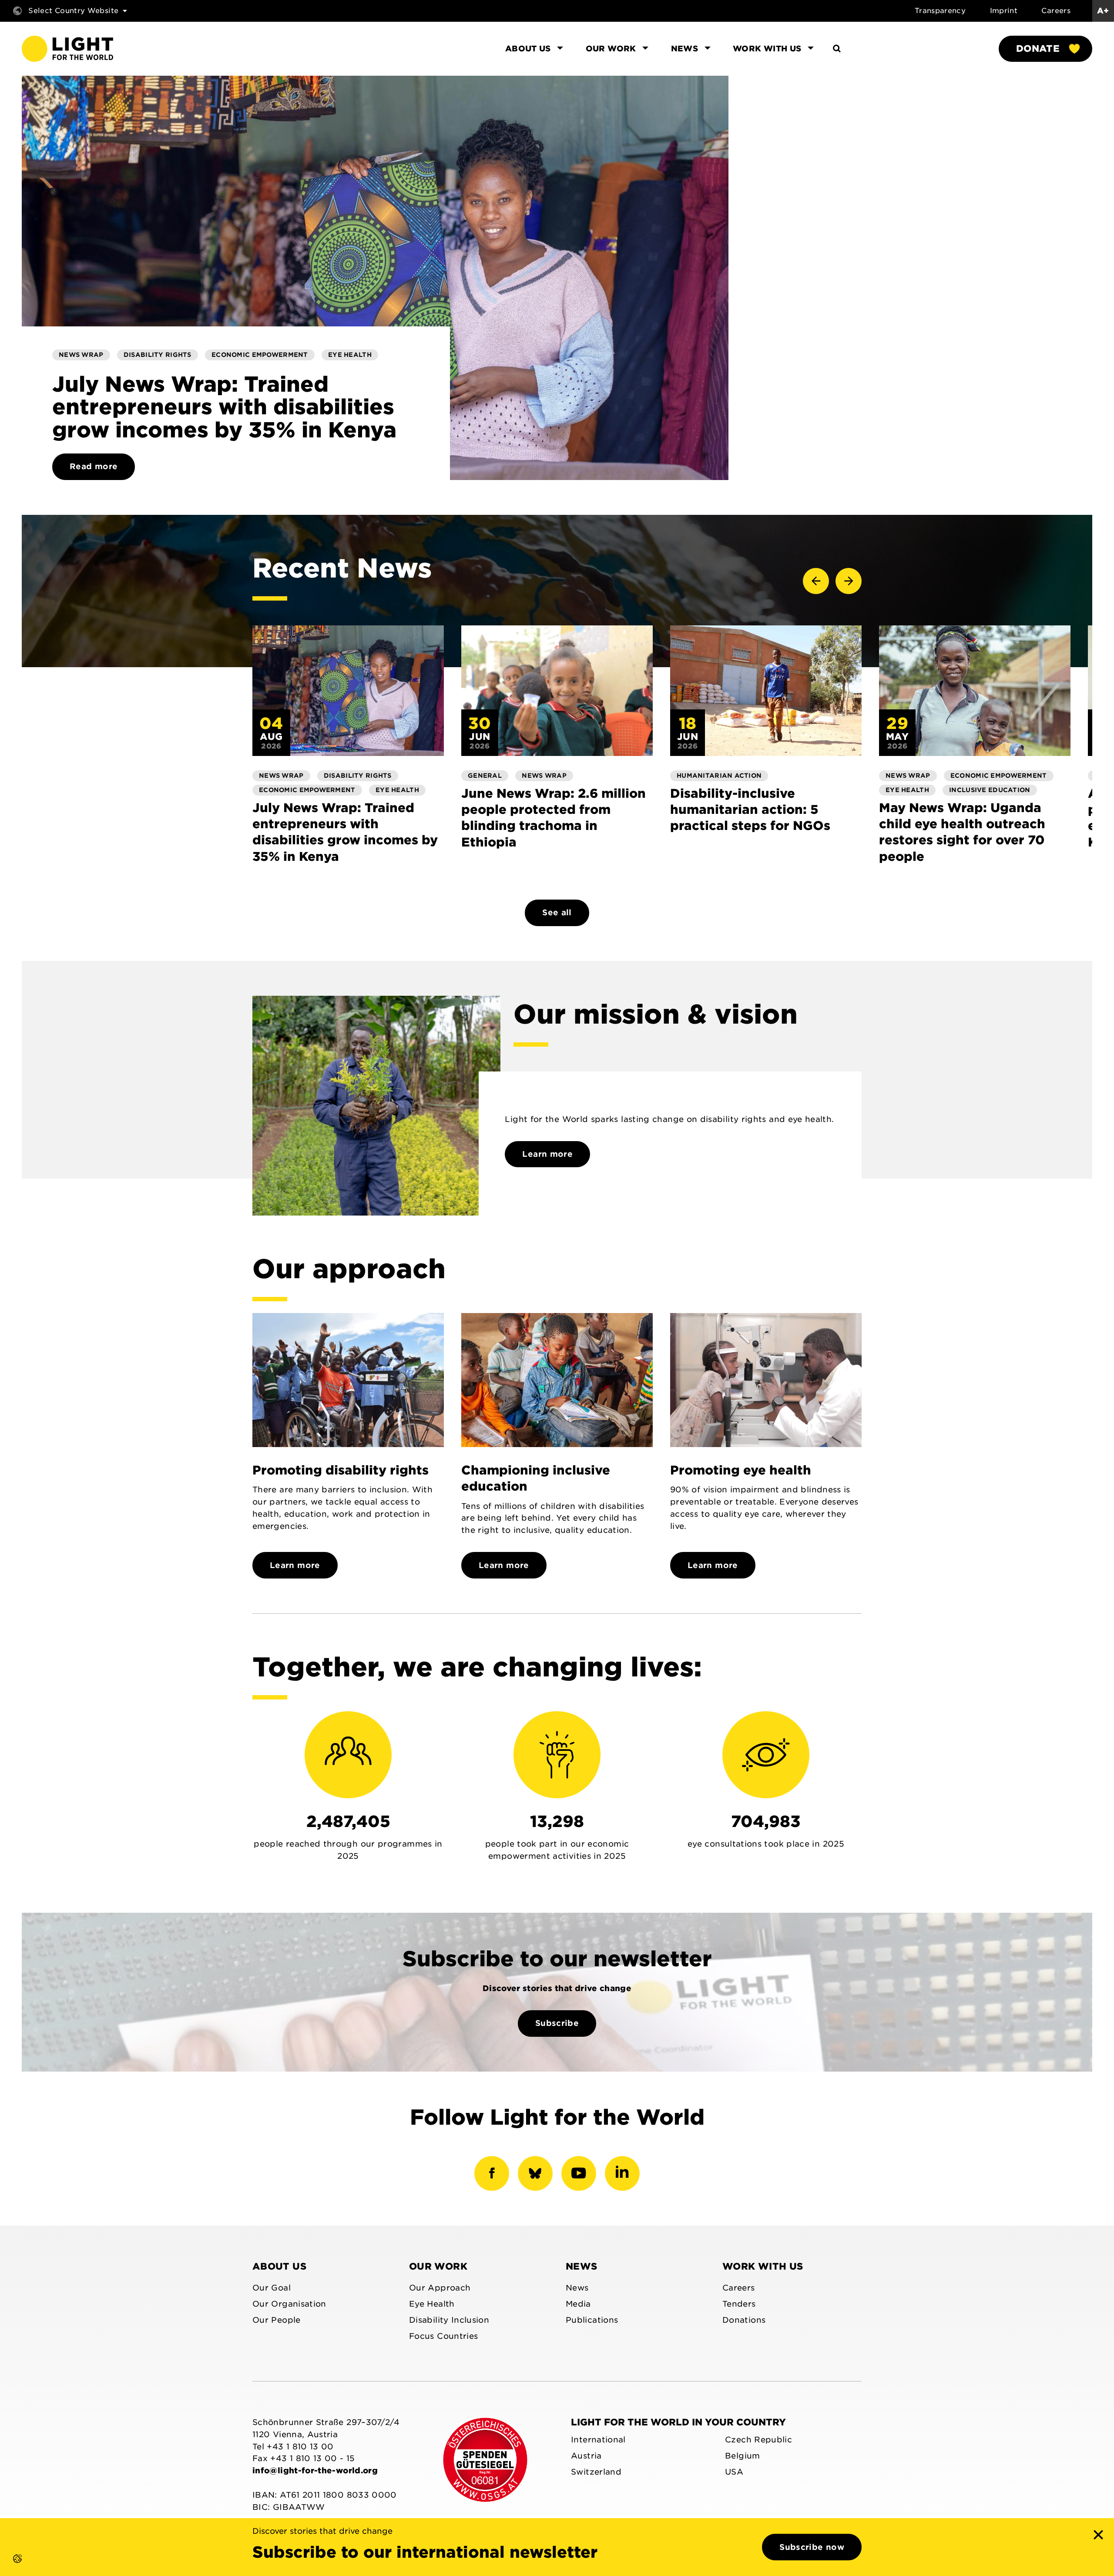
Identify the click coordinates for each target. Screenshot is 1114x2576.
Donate (1038, 49)
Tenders (739, 2304)
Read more (94, 466)
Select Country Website (73, 11)
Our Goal (272, 2288)
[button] (9, 2567)
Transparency (940, 11)
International (598, 2440)
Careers (1056, 11)
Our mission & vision (656, 1014)
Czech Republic (758, 2440)
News (581, 2266)
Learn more (547, 1154)
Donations (744, 2320)
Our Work (438, 2266)
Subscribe (557, 2023)
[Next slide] (849, 581)
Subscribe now (812, 2547)
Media (578, 2304)
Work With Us (763, 2266)
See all (557, 912)
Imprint (1004, 11)
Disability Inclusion (449, 2320)
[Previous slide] (816, 581)
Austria (586, 2456)
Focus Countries (443, 2336)
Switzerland (596, 2472)
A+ (1103, 11)
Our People (277, 2320)
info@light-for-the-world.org (315, 2470)
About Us (279, 2266)
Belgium (743, 2456)
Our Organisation (289, 2304)
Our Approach (440, 2288)
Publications (592, 2320)
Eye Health (432, 2304)
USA (734, 2472)
